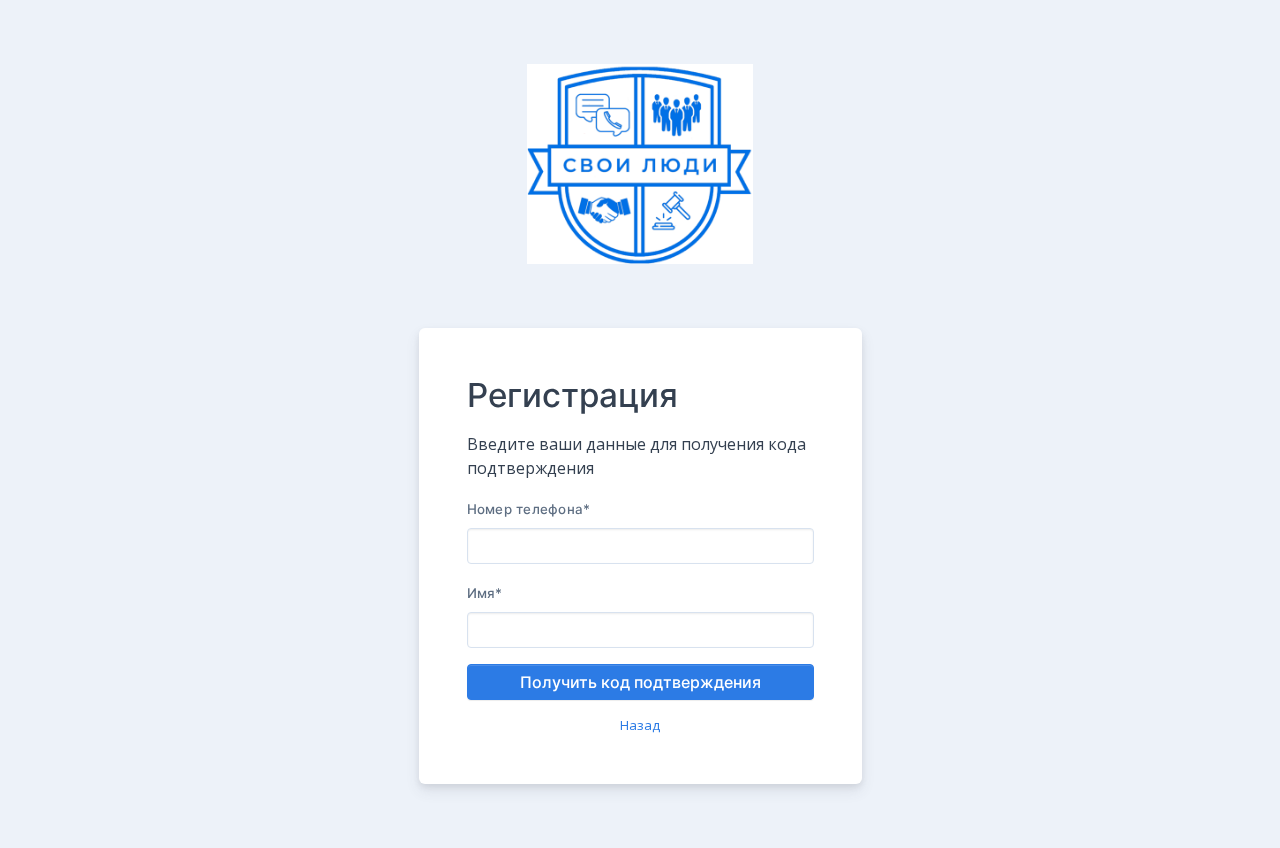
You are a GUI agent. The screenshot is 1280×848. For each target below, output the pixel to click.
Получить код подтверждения (640, 682)
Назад (640, 725)
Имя (485, 593)
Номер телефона (529, 509)
